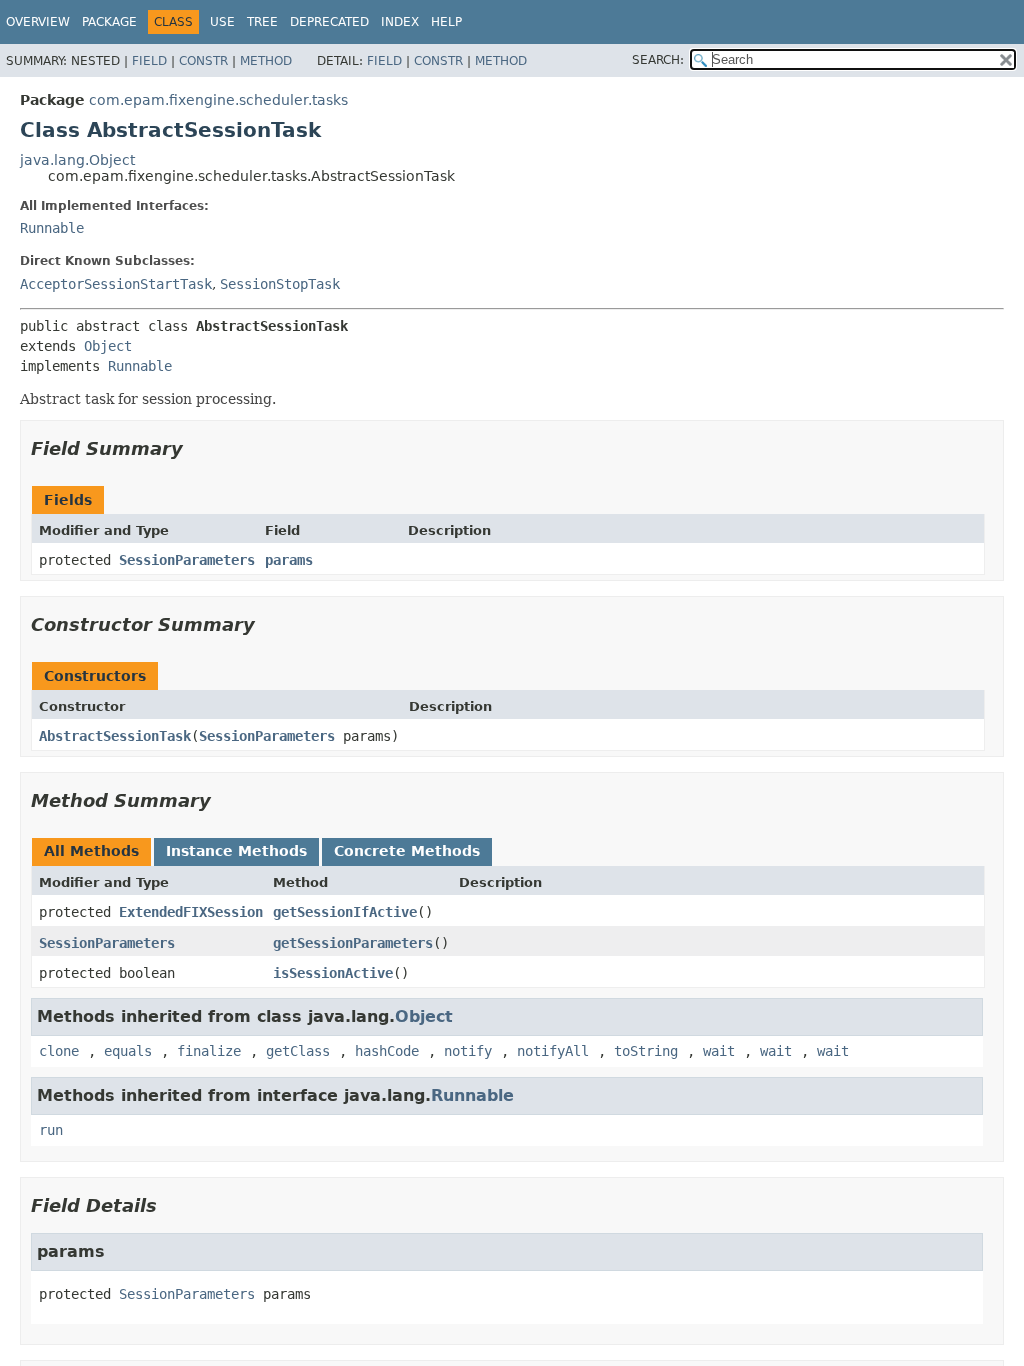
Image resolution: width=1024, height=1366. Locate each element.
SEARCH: (658, 60)
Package (109, 22)
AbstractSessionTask (115, 736)
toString (646, 1051)
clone (59, 1051)
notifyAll (553, 1051)
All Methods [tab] (91, 851)
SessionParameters (187, 560)
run (51, 1130)
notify (468, 1051)
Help (446, 22)
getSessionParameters (353, 943)
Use (222, 22)
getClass (298, 1051)
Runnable (52, 228)
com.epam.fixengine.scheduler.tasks (218, 100)
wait (719, 1051)
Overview (38, 22)
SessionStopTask (280, 284)
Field (149, 61)
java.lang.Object (77, 160)
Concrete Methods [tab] (407, 851)
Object (108, 346)
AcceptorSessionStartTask (116, 284)
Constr (203, 61)
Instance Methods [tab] (236, 851)
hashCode (387, 1051)
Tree (262, 22)
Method (266, 61)
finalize (209, 1051)
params (289, 560)
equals (128, 1051)
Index (400, 22)
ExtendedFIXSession (191, 912)
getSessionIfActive (345, 912)
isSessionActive (333, 973)
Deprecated (329, 22)
